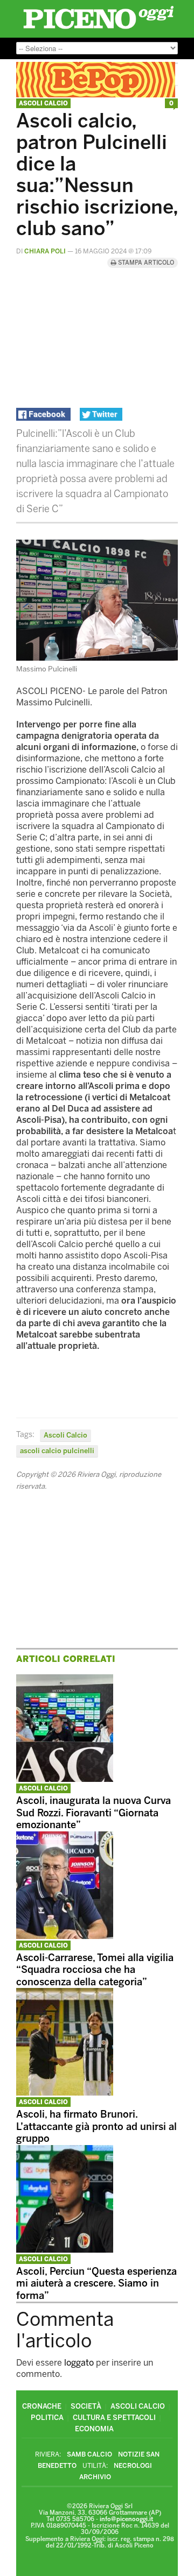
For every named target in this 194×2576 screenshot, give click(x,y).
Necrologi (133, 2466)
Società (86, 2406)
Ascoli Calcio (43, 104)
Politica (47, 2418)
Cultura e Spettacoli (114, 2418)
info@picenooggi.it (126, 2519)
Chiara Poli (45, 251)
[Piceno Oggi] (98, 29)
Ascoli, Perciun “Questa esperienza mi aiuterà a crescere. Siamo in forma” (96, 2284)
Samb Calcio (89, 2454)
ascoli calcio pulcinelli (57, 1451)
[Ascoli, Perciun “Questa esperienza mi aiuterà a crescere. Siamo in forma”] (65, 2250)
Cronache (42, 2406)
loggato (79, 2363)
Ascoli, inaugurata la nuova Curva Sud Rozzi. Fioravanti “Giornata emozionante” (93, 1813)
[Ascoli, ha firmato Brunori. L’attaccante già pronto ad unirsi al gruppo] (65, 2093)
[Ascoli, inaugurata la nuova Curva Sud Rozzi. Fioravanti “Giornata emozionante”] (65, 1779)
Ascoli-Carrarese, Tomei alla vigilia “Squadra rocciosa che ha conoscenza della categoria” (95, 1970)
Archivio (95, 2477)
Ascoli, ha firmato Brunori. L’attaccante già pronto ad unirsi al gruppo (96, 2126)
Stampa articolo (145, 263)
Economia (94, 2429)
